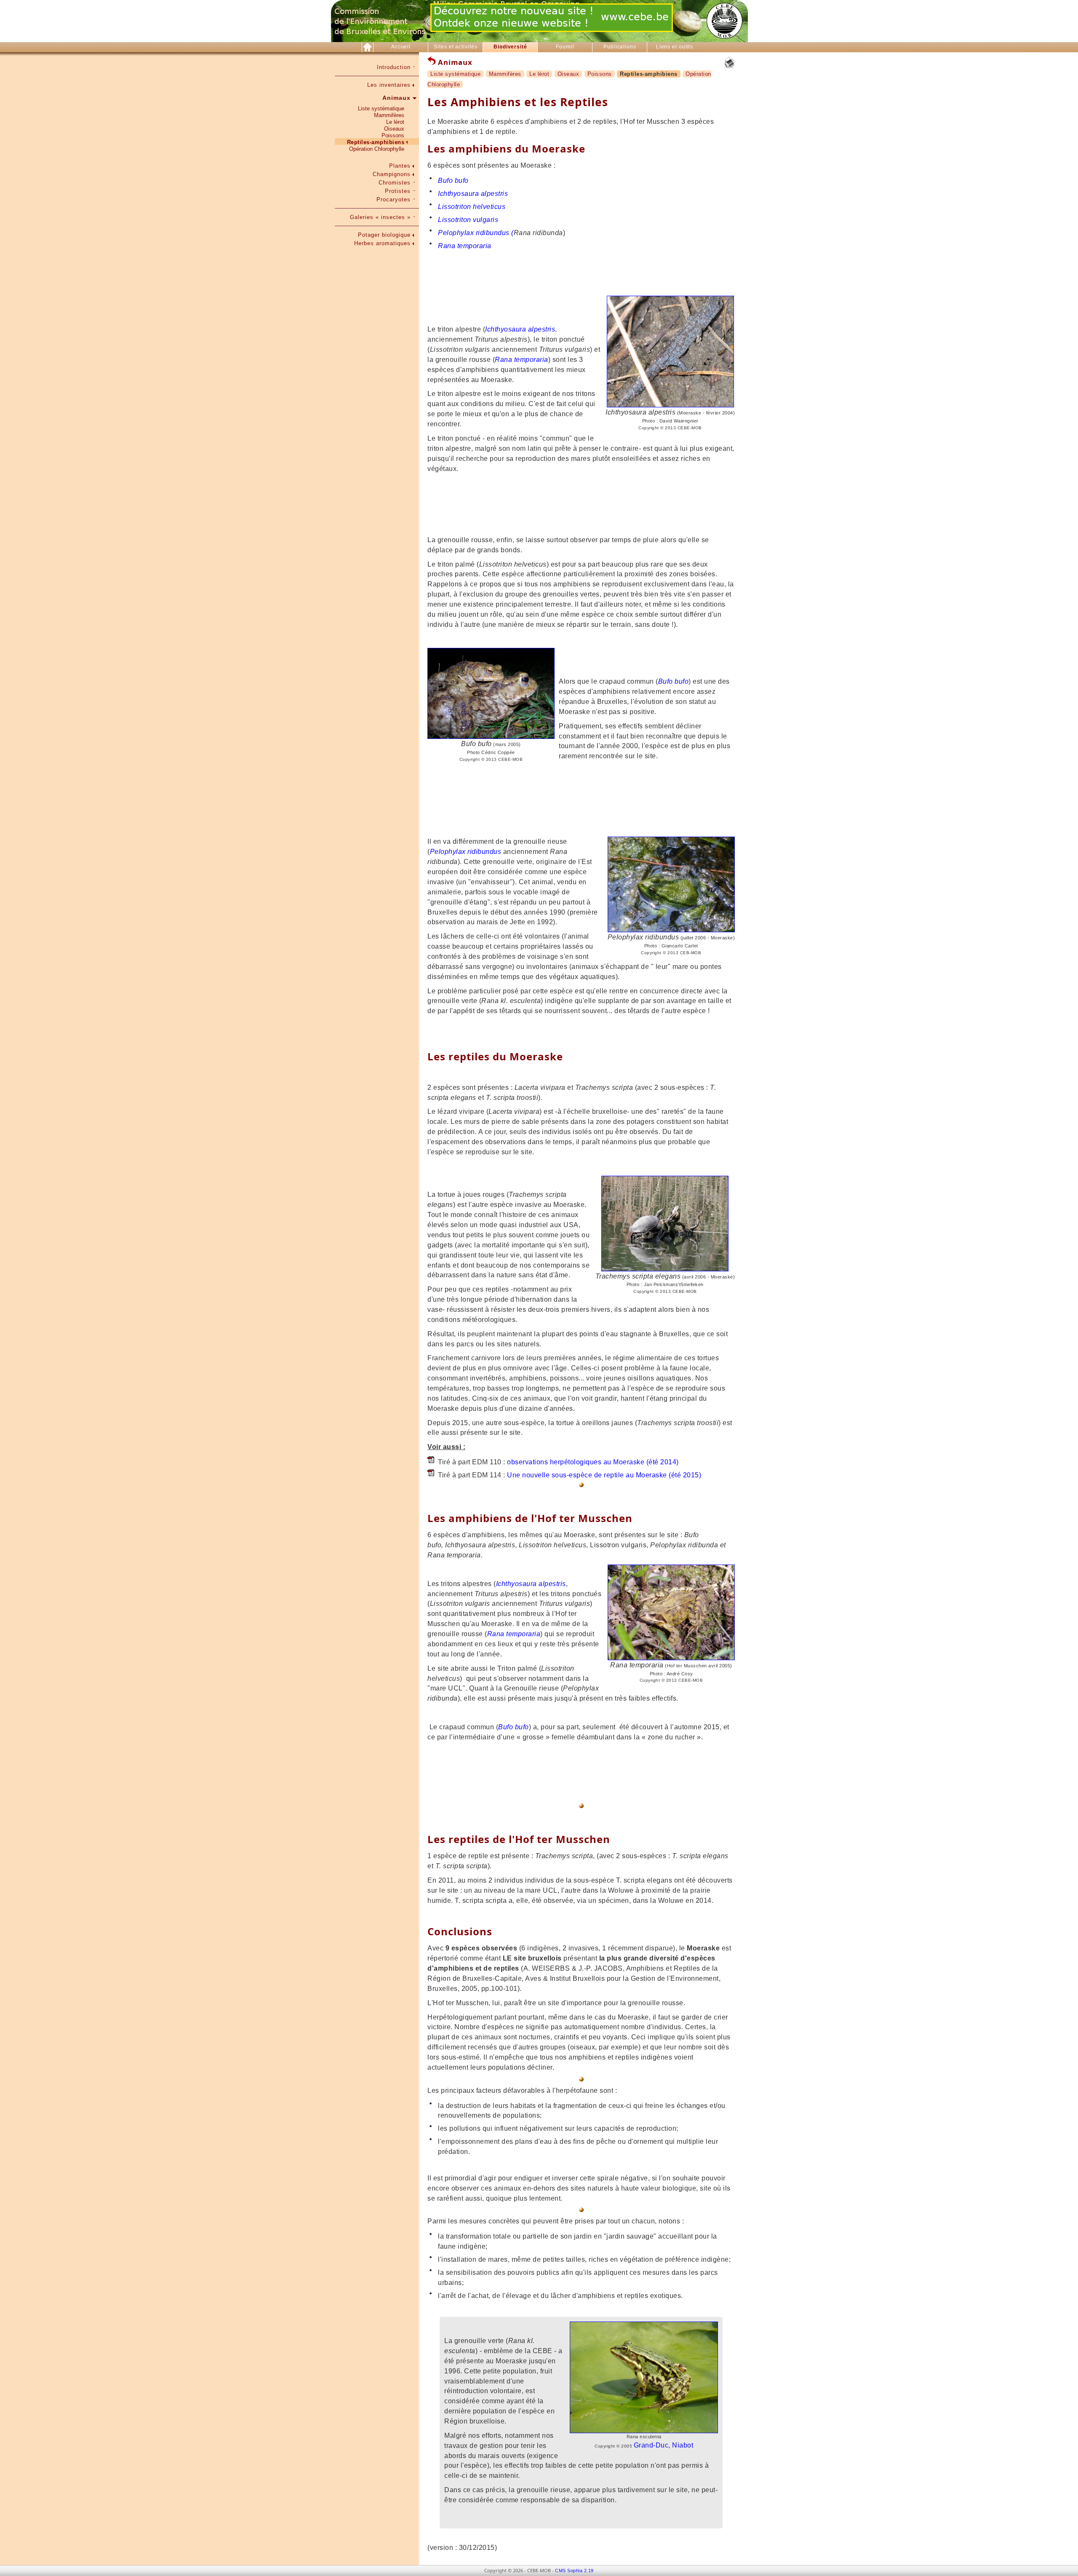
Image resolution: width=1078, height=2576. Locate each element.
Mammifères (389, 115)
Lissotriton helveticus (472, 207)
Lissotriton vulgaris (468, 220)
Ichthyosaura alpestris (473, 194)
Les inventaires (389, 85)
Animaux (396, 98)
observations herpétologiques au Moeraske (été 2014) (593, 1462)
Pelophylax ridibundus (466, 852)
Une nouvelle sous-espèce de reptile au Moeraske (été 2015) (604, 1475)
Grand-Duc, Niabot (664, 2445)
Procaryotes (394, 199)
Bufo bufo (453, 181)
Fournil (565, 47)
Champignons (392, 174)
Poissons (393, 135)
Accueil (401, 47)
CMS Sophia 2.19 (574, 2571)
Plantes (400, 166)
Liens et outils (675, 47)
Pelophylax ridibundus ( (476, 233)
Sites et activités (455, 47)
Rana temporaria (465, 246)
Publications (620, 47)
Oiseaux (394, 129)
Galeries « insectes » (380, 217)
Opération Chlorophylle (377, 149)
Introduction (394, 67)
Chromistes (395, 183)
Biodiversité (510, 47)
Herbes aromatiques (382, 243)
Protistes (398, 191)
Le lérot (395, 122)
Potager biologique (384, 235)
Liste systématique (381, 108)
